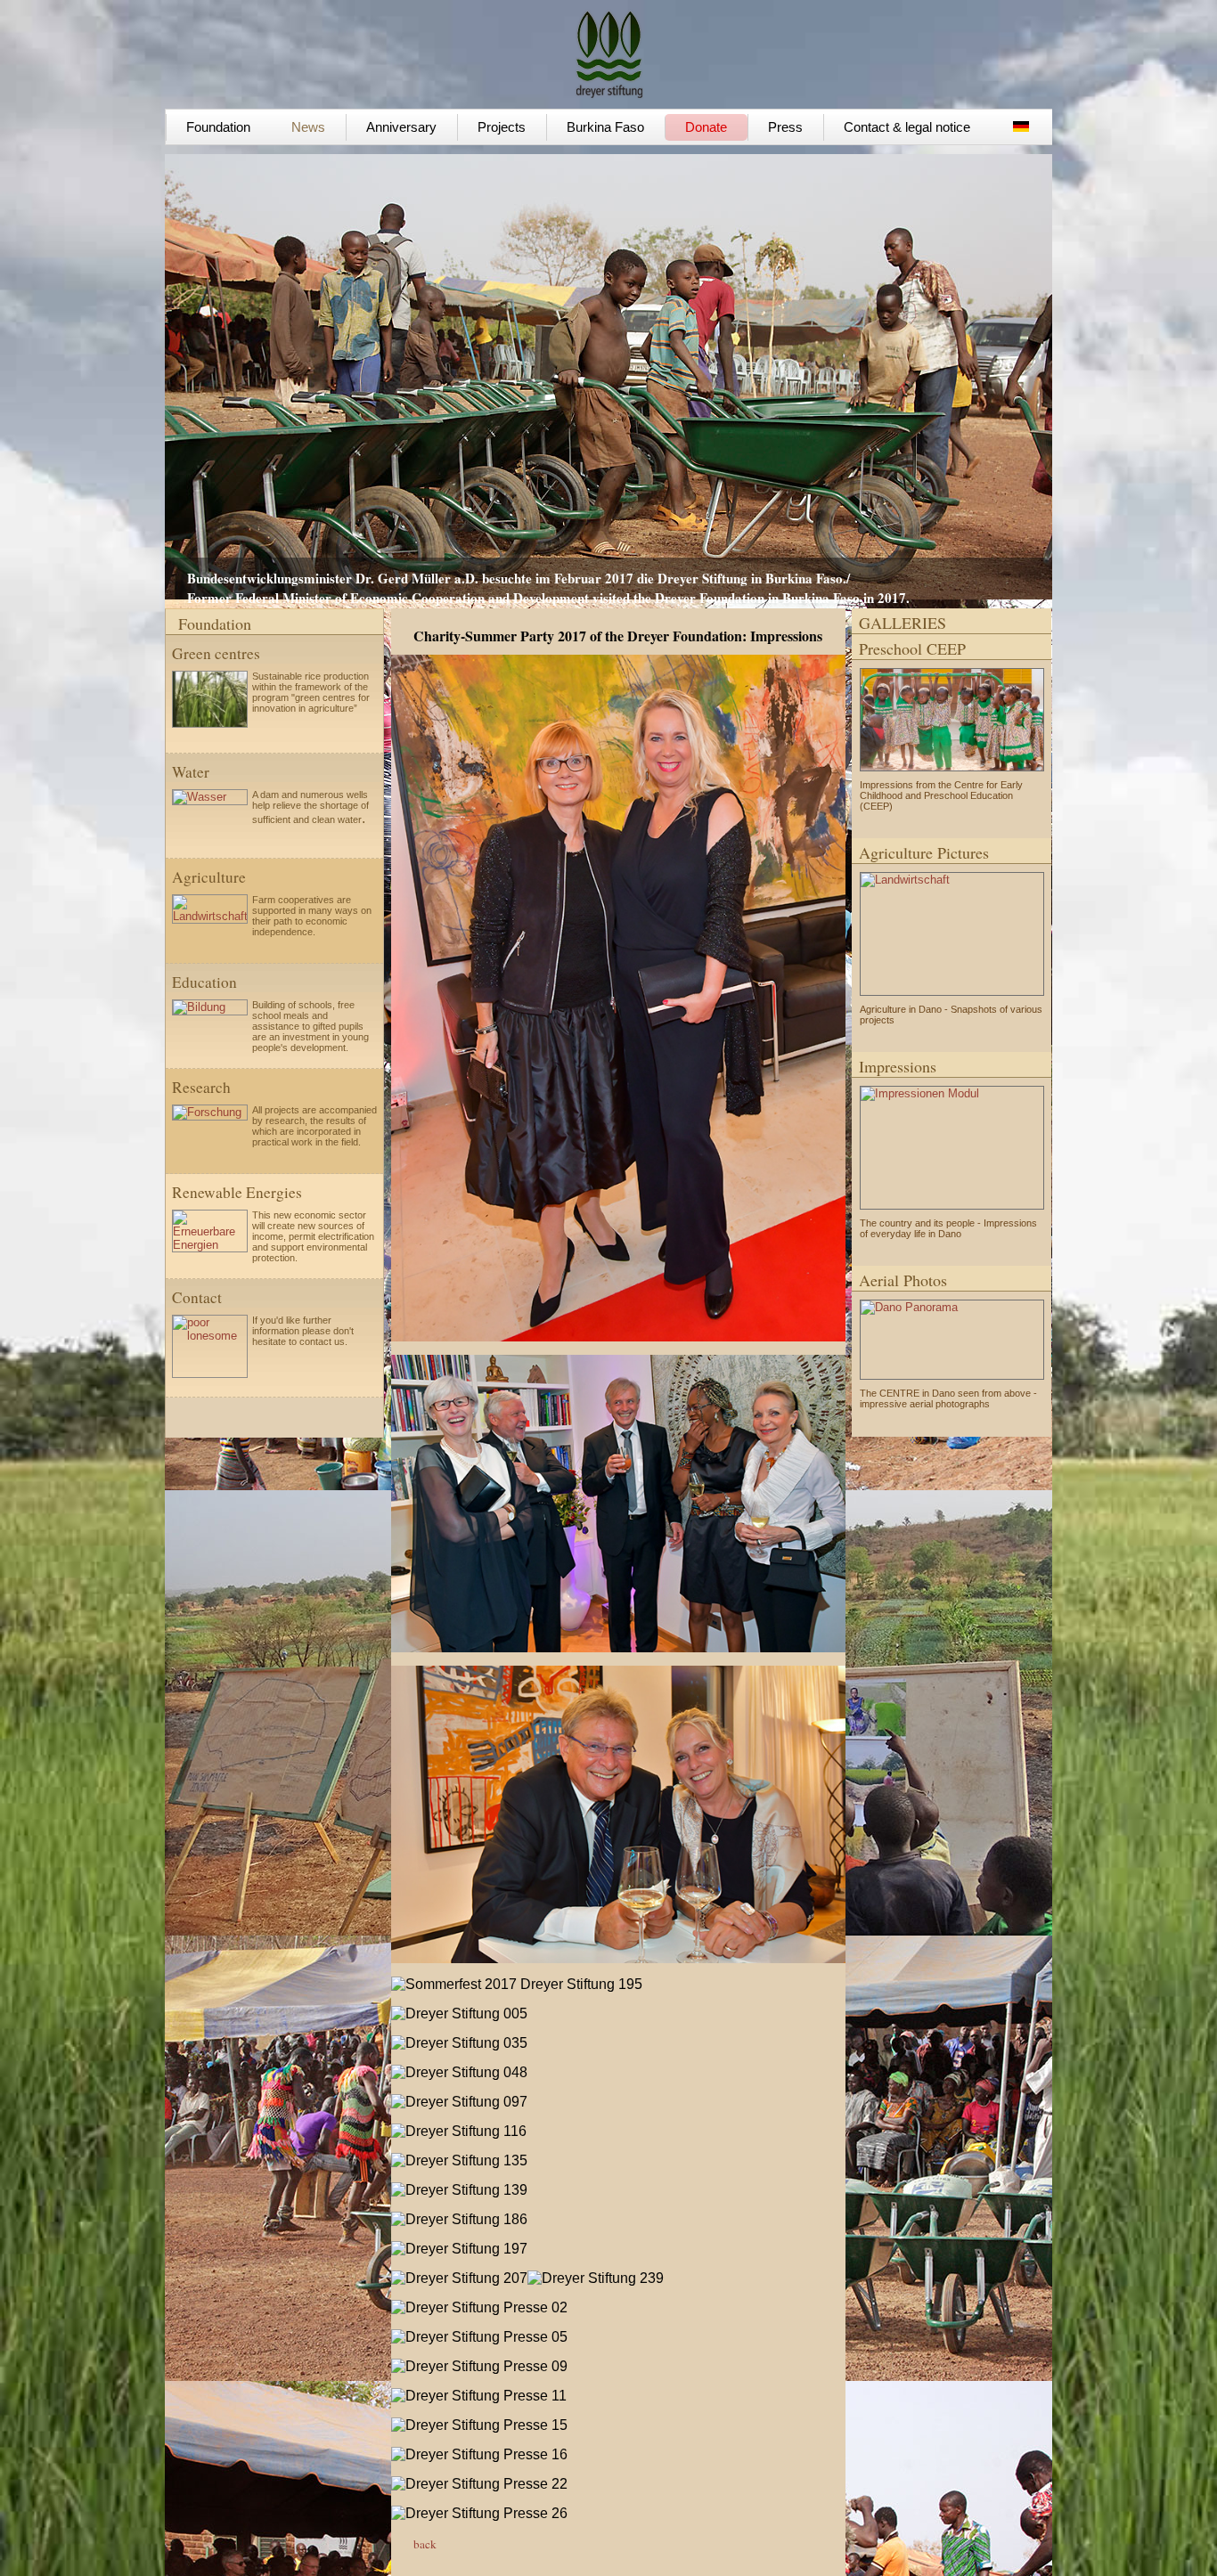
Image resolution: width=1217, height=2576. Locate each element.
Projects (502, 127)
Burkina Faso (605, 127)
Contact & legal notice (907, 127)
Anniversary (401, 127)
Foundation (218, 127)
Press (785, 127)
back (425, 2544)
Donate (706, 127)
